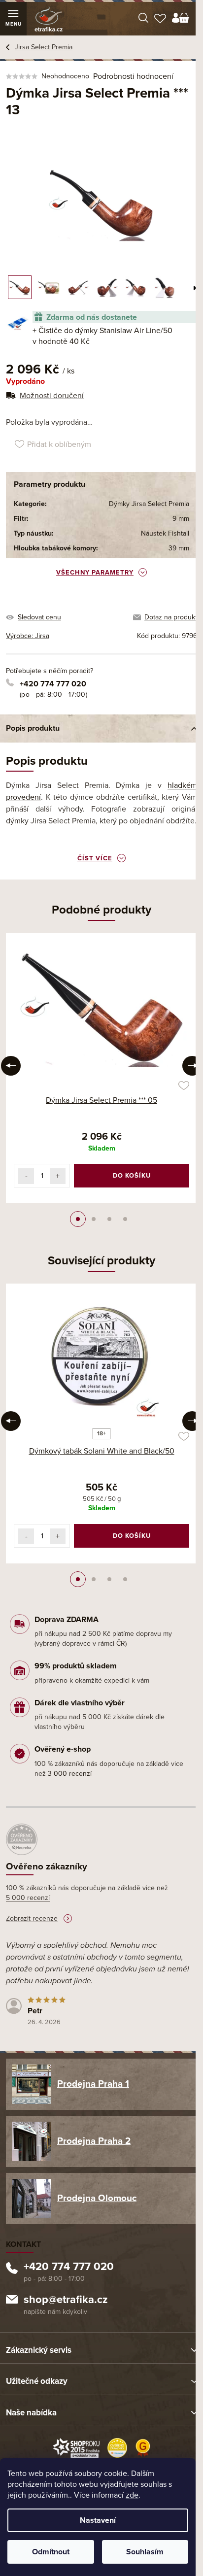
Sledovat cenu (39, 617)
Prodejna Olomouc (97, 2198)
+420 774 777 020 (53, 684)
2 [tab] (94, 1219)
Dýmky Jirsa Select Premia (149, 504)
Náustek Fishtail (165, 533)
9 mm (181, 519)
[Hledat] (143, 19)
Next (192, 1066)
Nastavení (98, 2520)
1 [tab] (78, 1219)
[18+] (101, 1357)
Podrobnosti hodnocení (133, 76)
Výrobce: (28, 636)
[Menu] (13, 19)
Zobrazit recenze (32, 1918)
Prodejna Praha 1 (93, 2084)
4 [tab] (125, 1219)
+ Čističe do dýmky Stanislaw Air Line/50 (102, 336)
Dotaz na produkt (171, 617)
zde (132, 2495)
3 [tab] (109, 1219)
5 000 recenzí (28, 1898)
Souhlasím (145, 2552)
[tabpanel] (101, 1068)
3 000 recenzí (70, 1774)
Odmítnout (51, 2552)
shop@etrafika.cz (66, 2301)
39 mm (179, 548)
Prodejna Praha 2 (94, 2141)
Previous (11, 1066)
